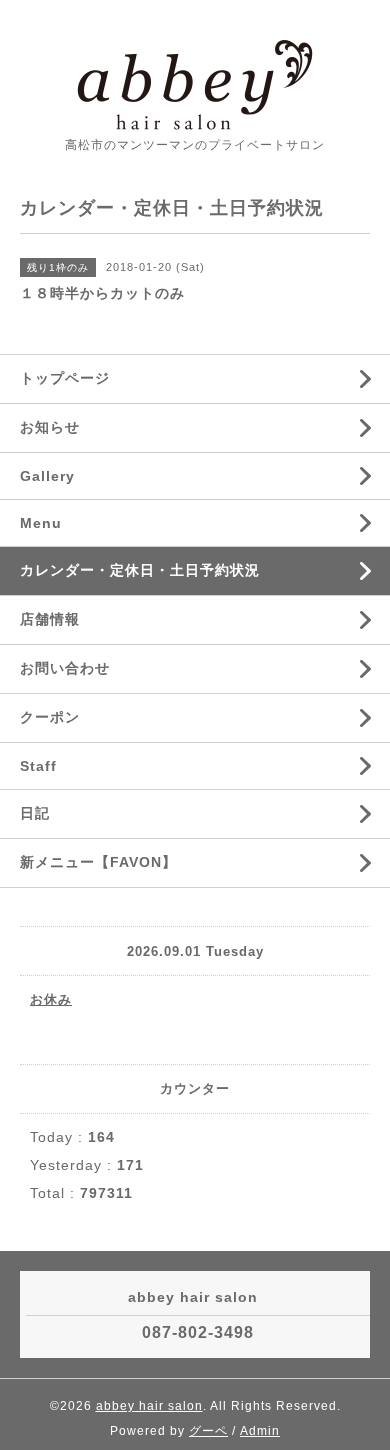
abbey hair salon (149, 1406)
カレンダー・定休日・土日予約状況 (140, 570)
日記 (35, 813)
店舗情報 (50, 619)
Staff (38, 766)
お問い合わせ (65, 668)
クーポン (50, 717)
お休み (51, 999)
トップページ (65, 378)
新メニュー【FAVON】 (98, 862)
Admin (260, 1431)
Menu (41, 523)
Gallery (47, 476)
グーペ (208, 1431)
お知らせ (50, 427)
